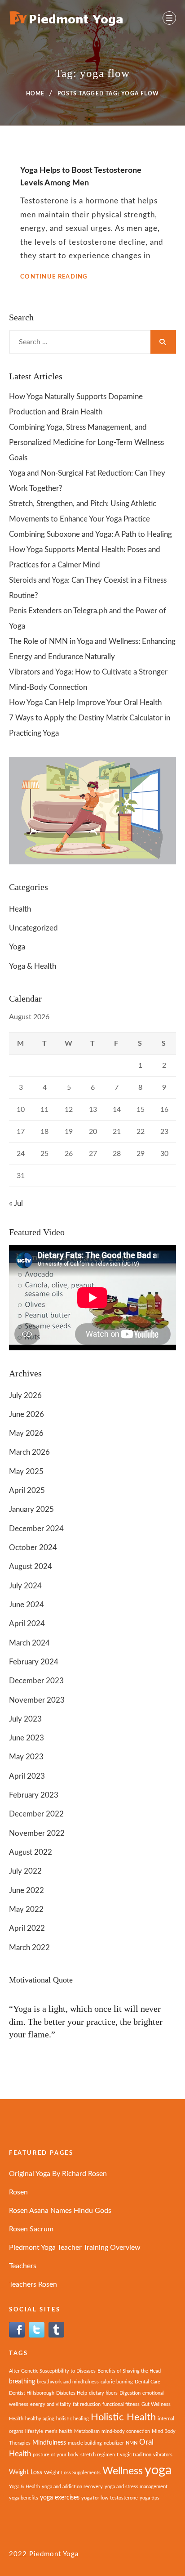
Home (35, 94)
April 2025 (27, 1490)
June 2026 (26, 1414)
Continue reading (54, 277)
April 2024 (27, 1624)
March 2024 (29, 1643)
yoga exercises (60, 2497)
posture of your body (56, 2455)
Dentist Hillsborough (32, 2393)
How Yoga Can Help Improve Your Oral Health (85, 703)
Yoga (17, 947)
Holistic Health (123, 2417)
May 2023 (26, 1757)
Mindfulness (49, 2443)
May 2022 (26, 1909)
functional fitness (121, 2404)
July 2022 (25, 1871)
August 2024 (31, 1567)
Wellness (123, 2471)
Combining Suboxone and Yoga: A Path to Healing (90, 534)
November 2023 (37, 1700)
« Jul (16, 1203)
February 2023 (34, 1795)
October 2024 (33, 1548)
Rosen (18, 2192)
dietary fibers (103, 2393)
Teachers (23, 2266)
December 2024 (36, 1529)
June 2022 (26, 1890)
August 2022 (31, 1852)
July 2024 (25, 1586)
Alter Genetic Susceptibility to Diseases (52, 2371)
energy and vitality (51, 2404)
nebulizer (114, 2443)
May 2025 (26, 1472)
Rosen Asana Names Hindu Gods (60, 2211)
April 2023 (27, 1776)
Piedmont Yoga (54, 2554)
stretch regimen (98, 2455)
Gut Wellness (156, 2404)
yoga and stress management (136, 2487)
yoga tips (150, 2498)
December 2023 (36, 1681)
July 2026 (25, 1396)
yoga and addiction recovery (72, 2487)
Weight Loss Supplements (72, 2473)
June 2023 (26, 1738)
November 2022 (37, 1833)
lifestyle (34, 2431)
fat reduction (87, 2404)
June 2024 (26, 1605)
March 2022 (29, 1948)
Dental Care (148, 2382)
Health (20, 909)
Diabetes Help (72, 2393)
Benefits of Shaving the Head (129, 2371)
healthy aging (40, 2419)
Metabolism (87, 2431)
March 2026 (29, 1452)
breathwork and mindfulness (68, 2382)
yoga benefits (24, 2498)
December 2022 (36, 1814)
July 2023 (25, 1719)
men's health (59, 2431)
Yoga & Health (33, 966)
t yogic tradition (134, 2455)
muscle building (85, 2443)
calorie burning (117, 2382)
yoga (158, 2470)
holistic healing (73, 2419)
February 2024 (34, 1662)
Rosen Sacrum (31, 2229)
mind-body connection (126, 2431)
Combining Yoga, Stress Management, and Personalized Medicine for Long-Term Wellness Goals (86, 443)
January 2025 (31, 1509)
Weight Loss (26, 2472)
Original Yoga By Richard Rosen (58, 2174)
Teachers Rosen (33, 2284)
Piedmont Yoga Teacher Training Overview (75, 2248)
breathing (22, 2381)
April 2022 (27, 1928)
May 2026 (26, 1433)
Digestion (130, 2393)
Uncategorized (33, 928)
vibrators (163, 2455)
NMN (132, 2443)
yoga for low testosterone (110, 2498)
